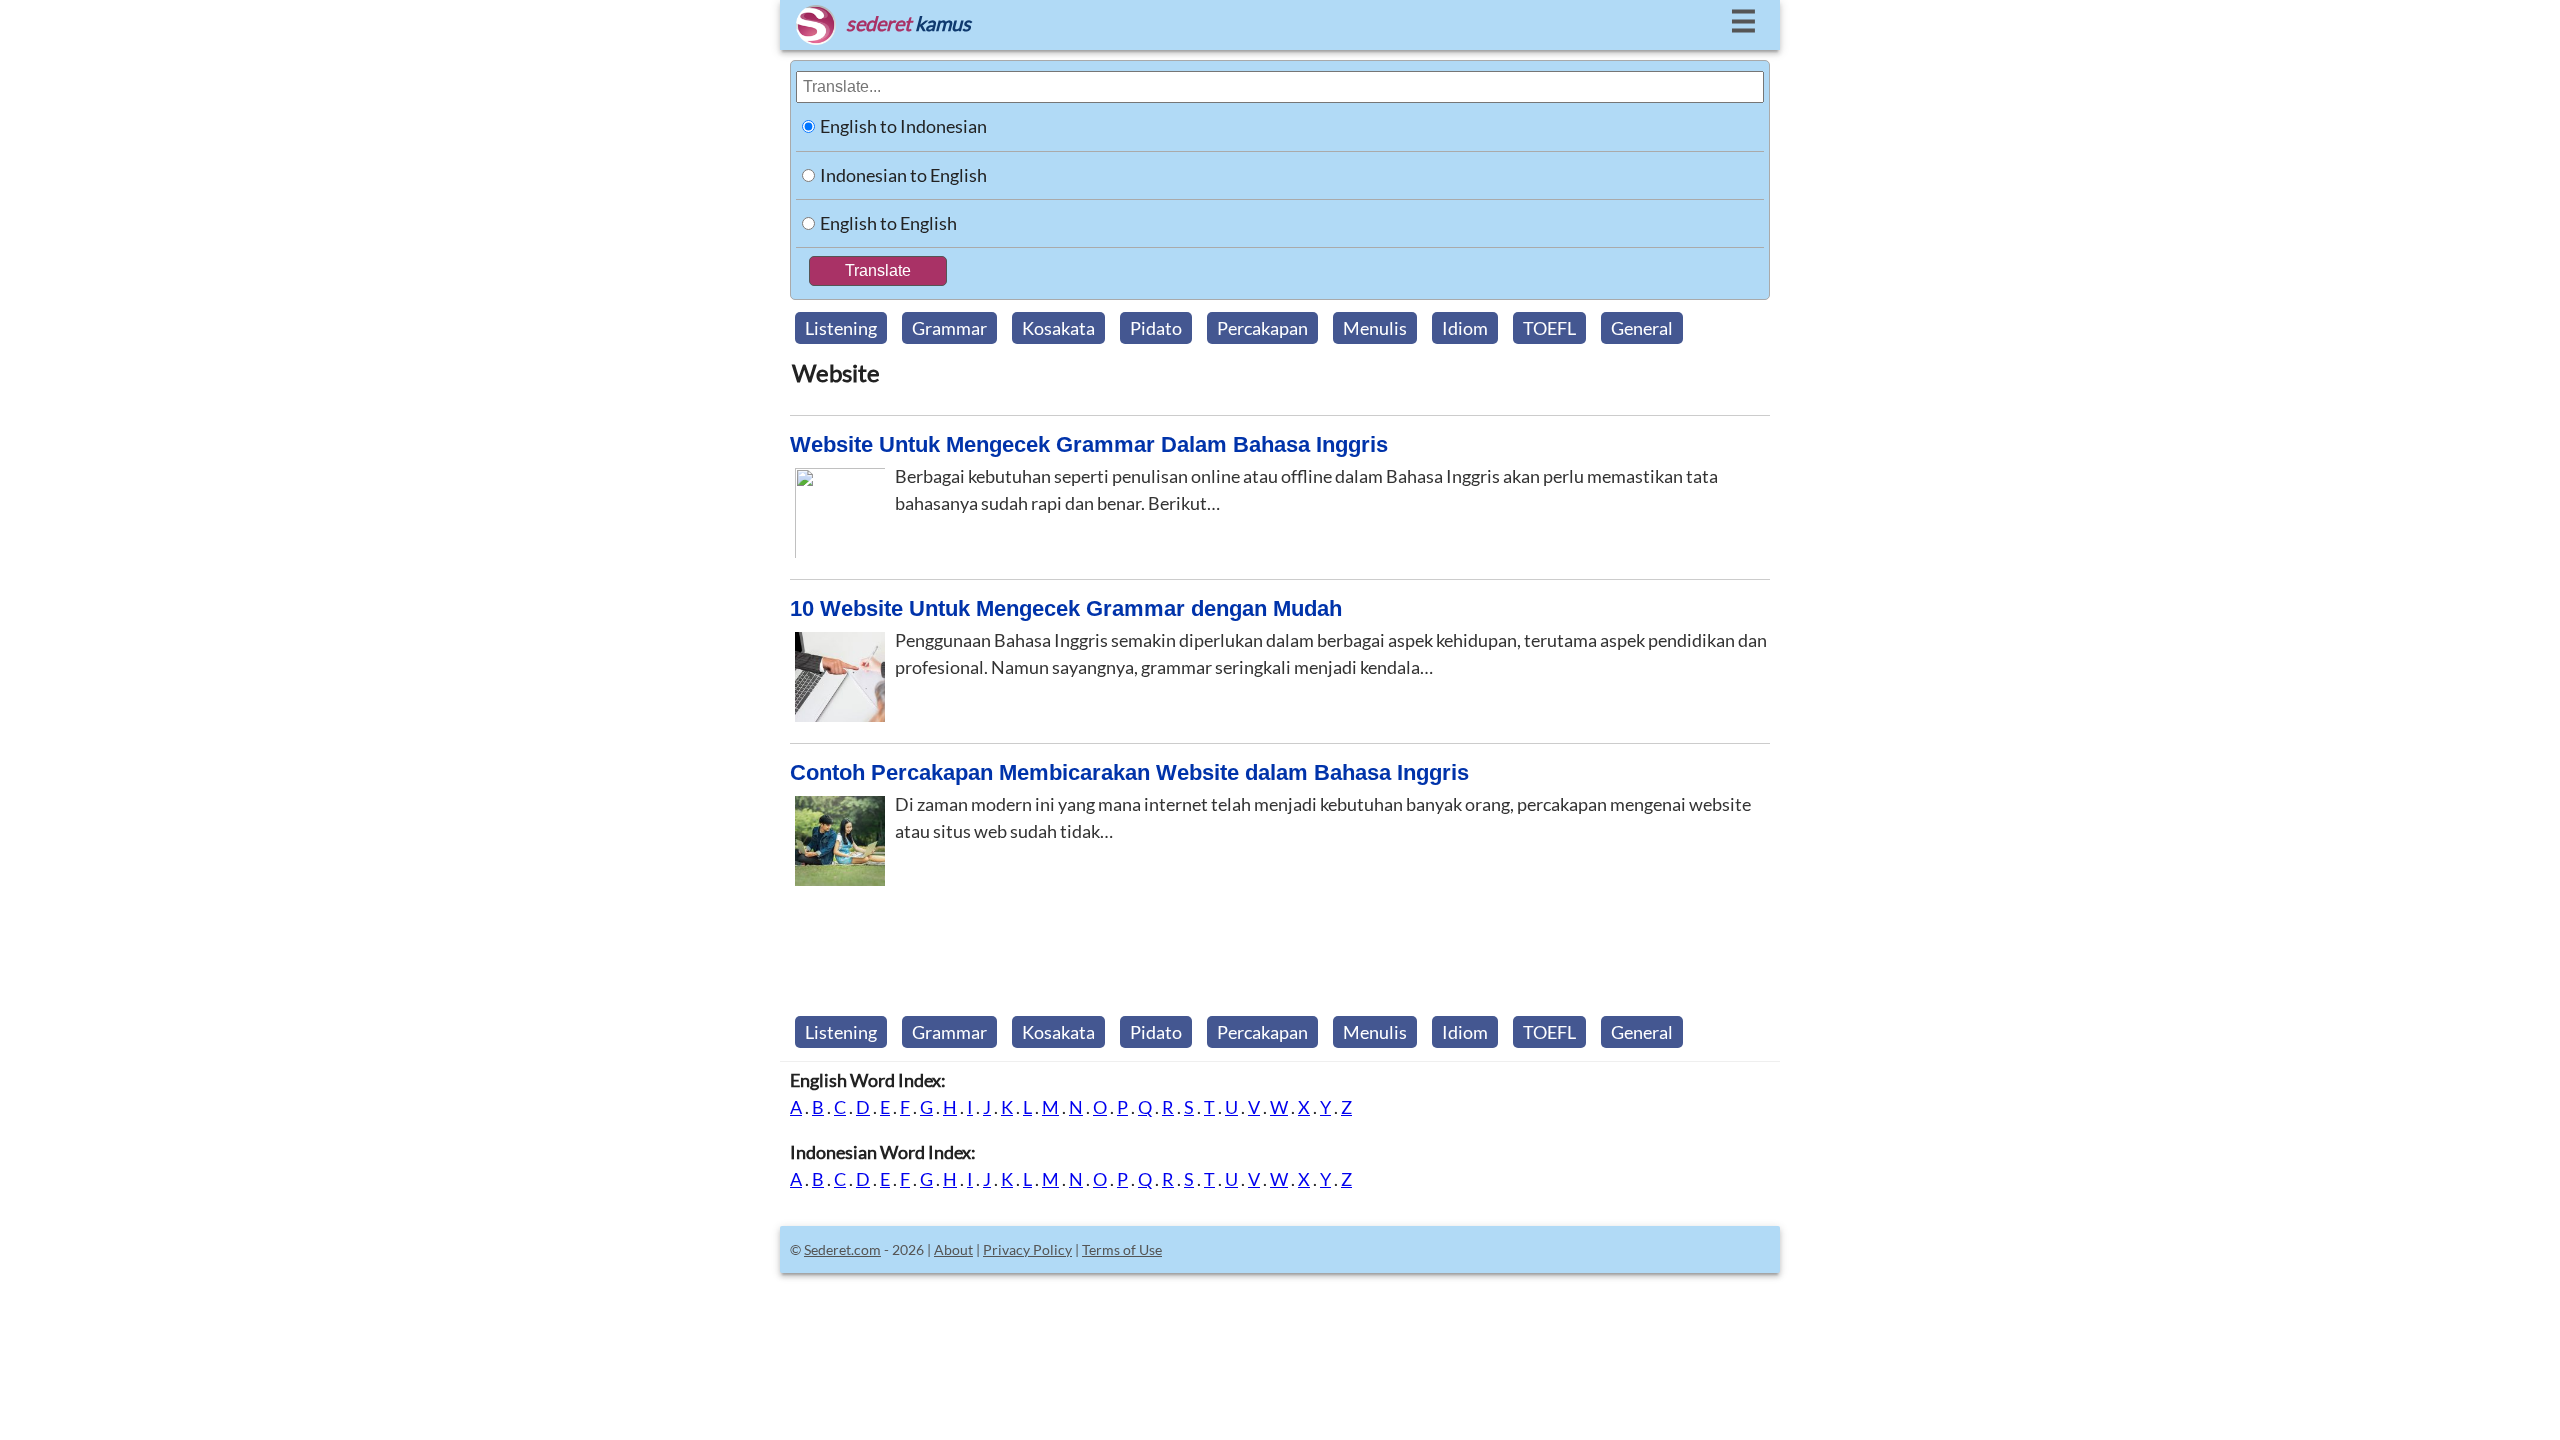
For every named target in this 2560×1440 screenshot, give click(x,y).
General (1642, 328)
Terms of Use (1122, 1249)
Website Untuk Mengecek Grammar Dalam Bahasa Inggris (1089, 444)
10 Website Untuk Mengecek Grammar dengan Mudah (1066, 608)
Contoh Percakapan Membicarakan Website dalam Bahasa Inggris (1129, 772)
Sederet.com (842, 1249)
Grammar (949, 328)
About (953, 1249)
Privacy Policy (1027, 1249)
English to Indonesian (903, 126)
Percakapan (1262, 328)
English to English (888, 223)
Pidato (1156, 328)
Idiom (1465, 328)
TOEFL (1549, 328)
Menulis (1375, 328)
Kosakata (1058, 328)
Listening (841, 328)
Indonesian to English (903, 175)
